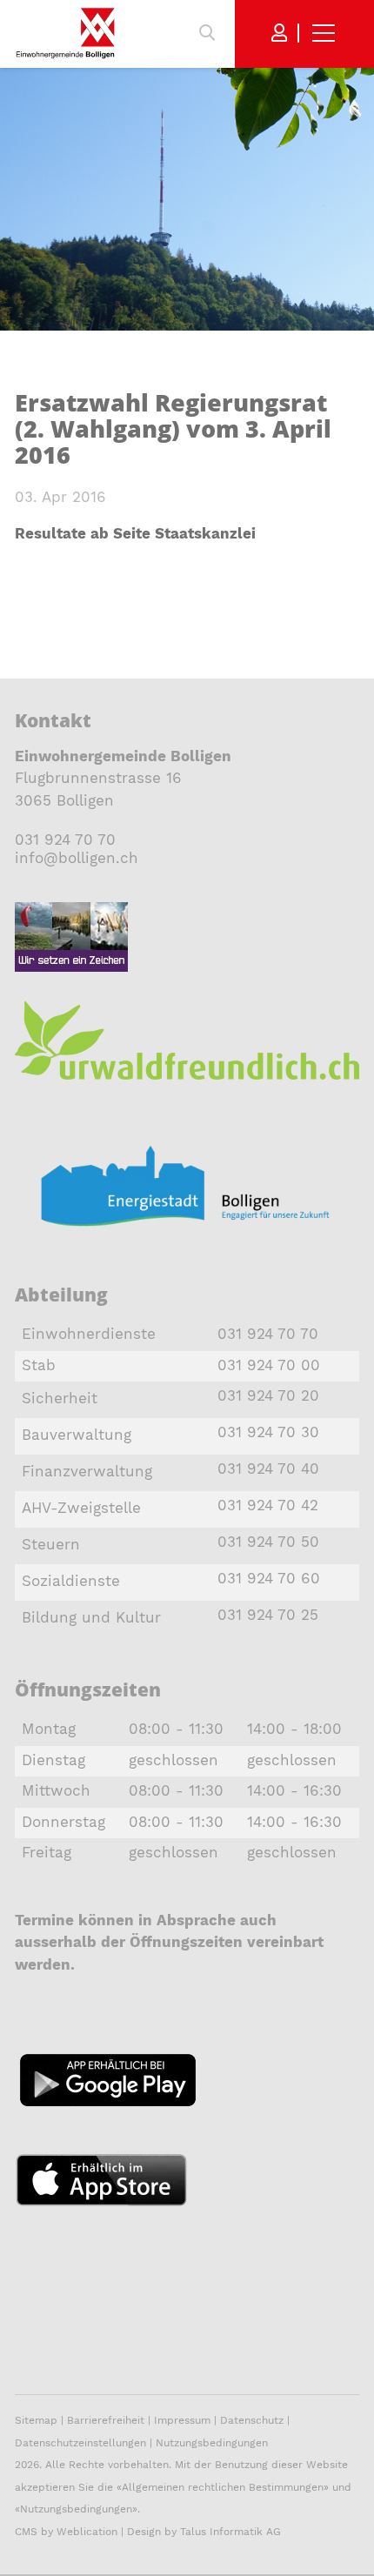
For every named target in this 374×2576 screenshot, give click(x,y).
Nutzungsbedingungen (212, 2443)
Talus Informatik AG (230, 2532)
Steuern (51, 1544)
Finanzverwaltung (87, 1471)
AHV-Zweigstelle (81, 1508)
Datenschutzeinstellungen (80, 2443)
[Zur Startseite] (65, 33)
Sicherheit (60, 1398)
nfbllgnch (79, 858)
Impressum (182, 2420)
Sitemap (36, 2420)
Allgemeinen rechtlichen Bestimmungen (223, 2487)
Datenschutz (252, 2420)
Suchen (207, 33)
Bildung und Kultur (91, 1617)
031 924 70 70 (65, 840)
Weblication (87, 2532)
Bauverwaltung (77, 1435)
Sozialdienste (71, 1581)
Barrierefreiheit (107, 2420)
